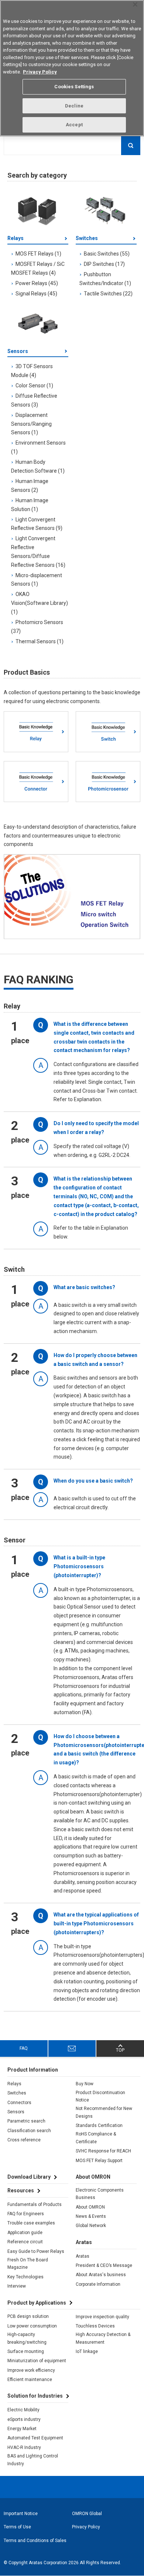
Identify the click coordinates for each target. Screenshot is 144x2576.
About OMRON (90, 2207)
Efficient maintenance (30, 2380)
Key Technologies (25, 2277)
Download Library (29, 2177)
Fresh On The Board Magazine (28, 2264)
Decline (74, 106)
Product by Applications (37, 2303)
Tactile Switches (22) (108, 294)
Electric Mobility (23, 2410)
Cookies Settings (74, 87)
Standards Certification (99, 2125)
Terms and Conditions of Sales (35, 2541)
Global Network (91, 2226)
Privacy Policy (86, 2527)
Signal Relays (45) (36, 294)
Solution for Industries (35, 2396)
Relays (16, 238)
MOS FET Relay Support (99, 2161)
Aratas (83, 2256)
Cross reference (24, 2140)
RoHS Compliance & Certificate (96, 2138)
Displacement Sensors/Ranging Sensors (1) (31, 424)
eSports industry (24, 2419)
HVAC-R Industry (24, 2447)
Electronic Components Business (100, 2194)
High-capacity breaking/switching (27, 2338)
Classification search (29, 2131)
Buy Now (85, 2084)
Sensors (18, 351)
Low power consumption (32, 2326)
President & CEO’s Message (104, 2265)
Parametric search (26, 2121)
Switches (87, 238)
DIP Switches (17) (104, 264)
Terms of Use (17, 2527)
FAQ (24, 2048)
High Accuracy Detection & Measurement (103, 2338)
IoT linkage (87, 2351)
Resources (21, 2190)
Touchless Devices (95, 2326)
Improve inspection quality (102, 2317)
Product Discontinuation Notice (100, 2096)
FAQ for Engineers (26, 2214)
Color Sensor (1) (34, 386)
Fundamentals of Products (35, 2205)
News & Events (91, 2216)
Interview (17, 2286)
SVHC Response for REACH (103, 2151)
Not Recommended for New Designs (104, 2112)
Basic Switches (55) (107, 254)
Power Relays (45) (37, 283)
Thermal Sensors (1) (40, 641)
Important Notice (21, 2514)
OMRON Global (87, 2514)
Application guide (25, 2233)
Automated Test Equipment (35, 2438)
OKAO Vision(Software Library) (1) (40, 603)
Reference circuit (25, 2242)
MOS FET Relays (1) (38, 254)
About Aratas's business (101, 2275)
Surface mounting (26, 2351)
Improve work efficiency (31, 2370)
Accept (74, 125)
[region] (72, 68)
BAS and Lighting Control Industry (33, 2460)
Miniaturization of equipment (37, 2361)
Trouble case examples (31, 2223)
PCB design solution (28, 2316)
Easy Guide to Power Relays (36, 2251)
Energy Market (22, 2429)
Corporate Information (98, 2284)
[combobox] (72, 145)
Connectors (19, 2103)
